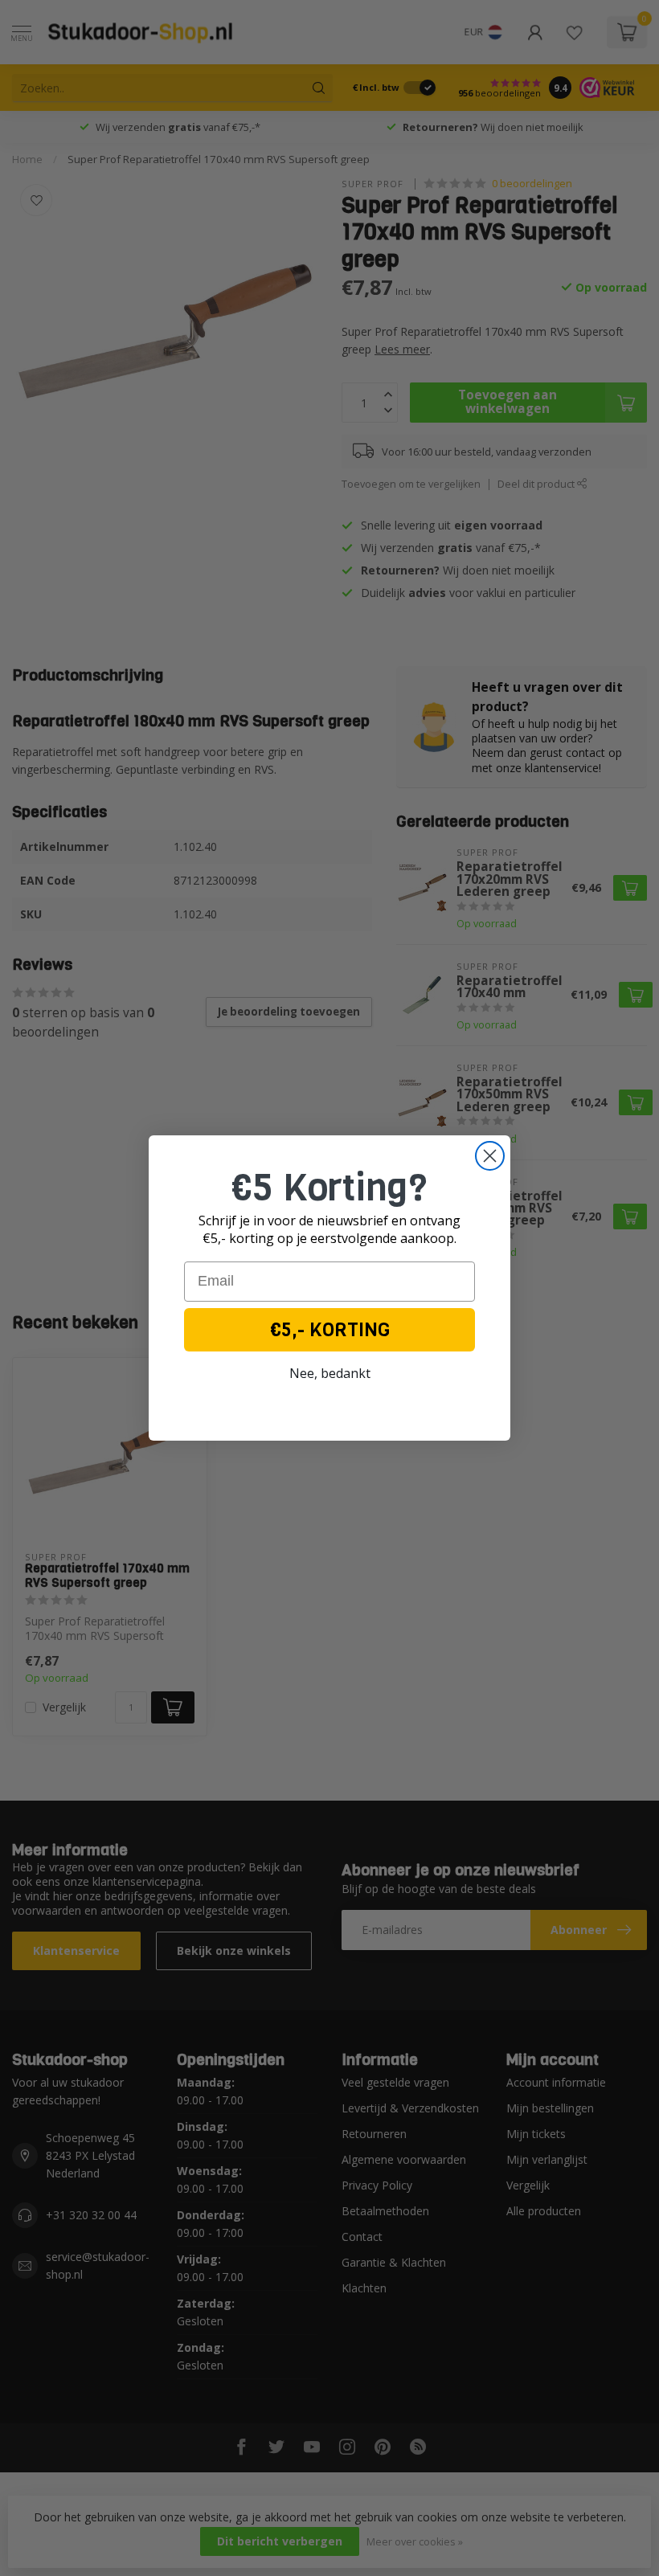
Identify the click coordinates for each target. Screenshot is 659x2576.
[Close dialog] (490, 1156)
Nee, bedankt (330, 1373)
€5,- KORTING (330, 1330)
